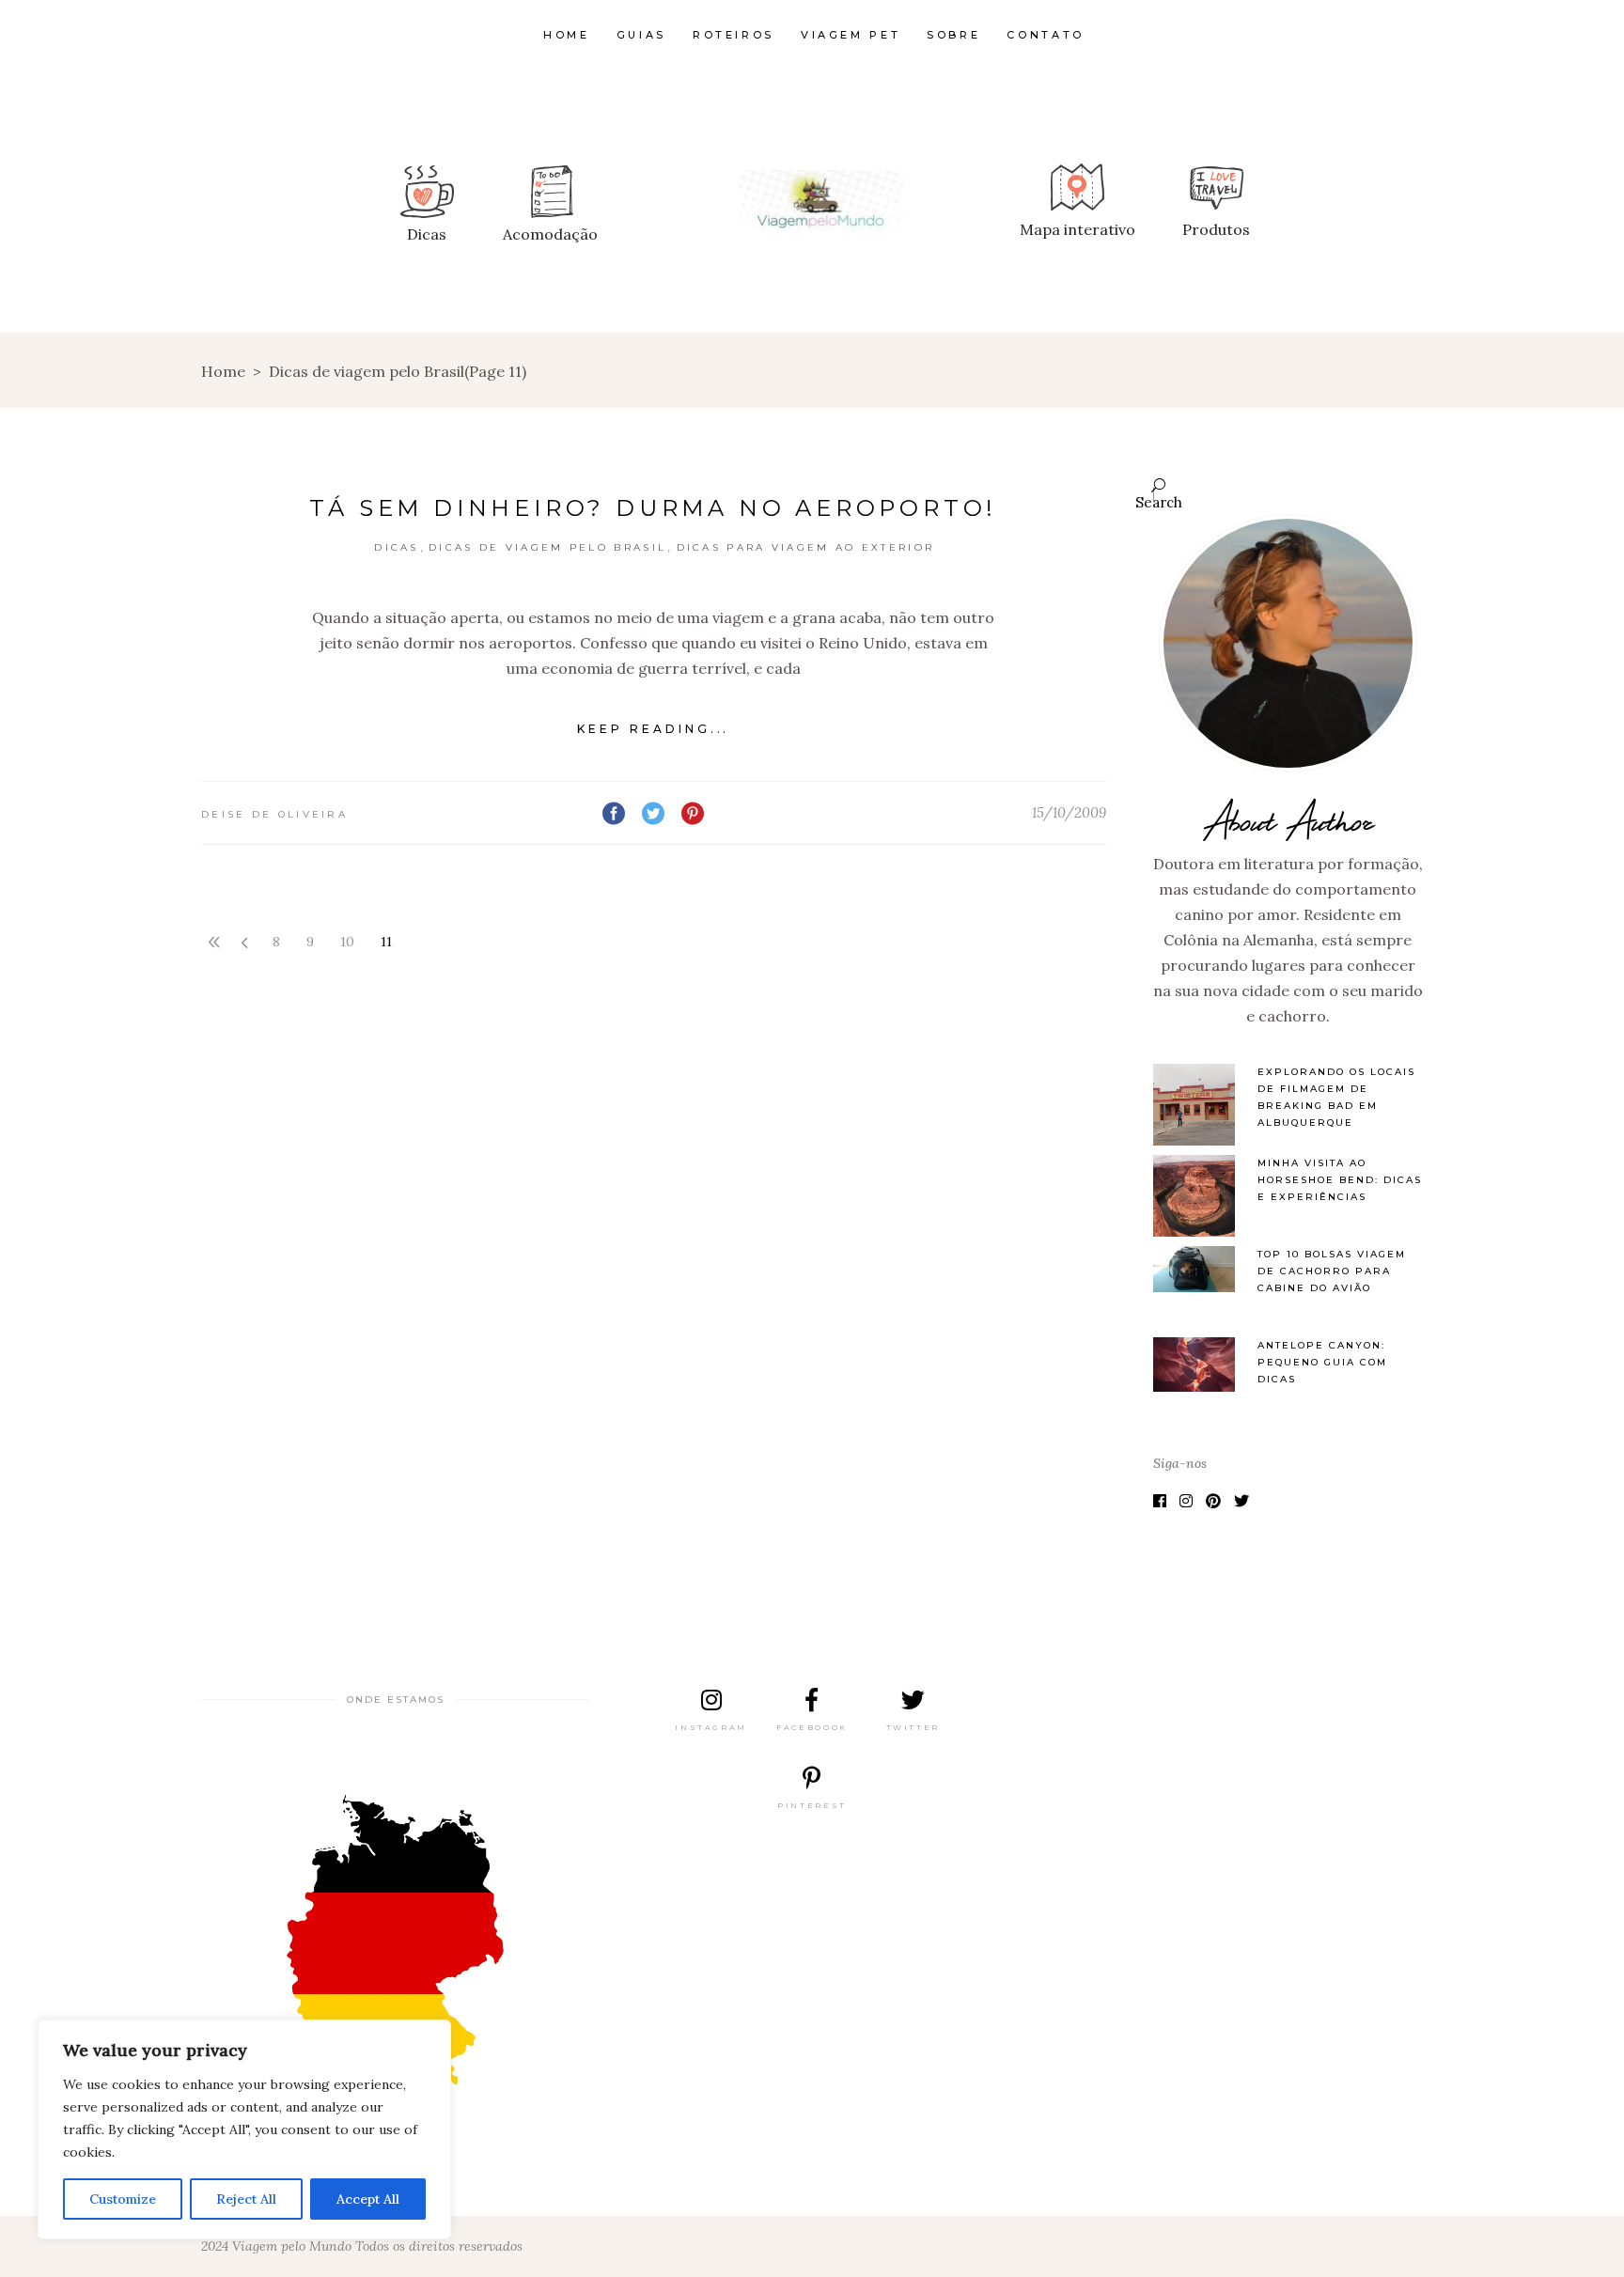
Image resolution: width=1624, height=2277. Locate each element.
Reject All (246, 2199)
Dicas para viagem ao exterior (806, 547)
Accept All (368, 2199)
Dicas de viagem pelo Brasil (547, 547)
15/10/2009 (1069, 812)
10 (347, 942)
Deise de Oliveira (274, 814)
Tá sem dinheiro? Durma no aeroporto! (653, 508)
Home (223, 371)
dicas (397, 547)
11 (386, 942)
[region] (244, 2129)
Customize (123, 2199)
